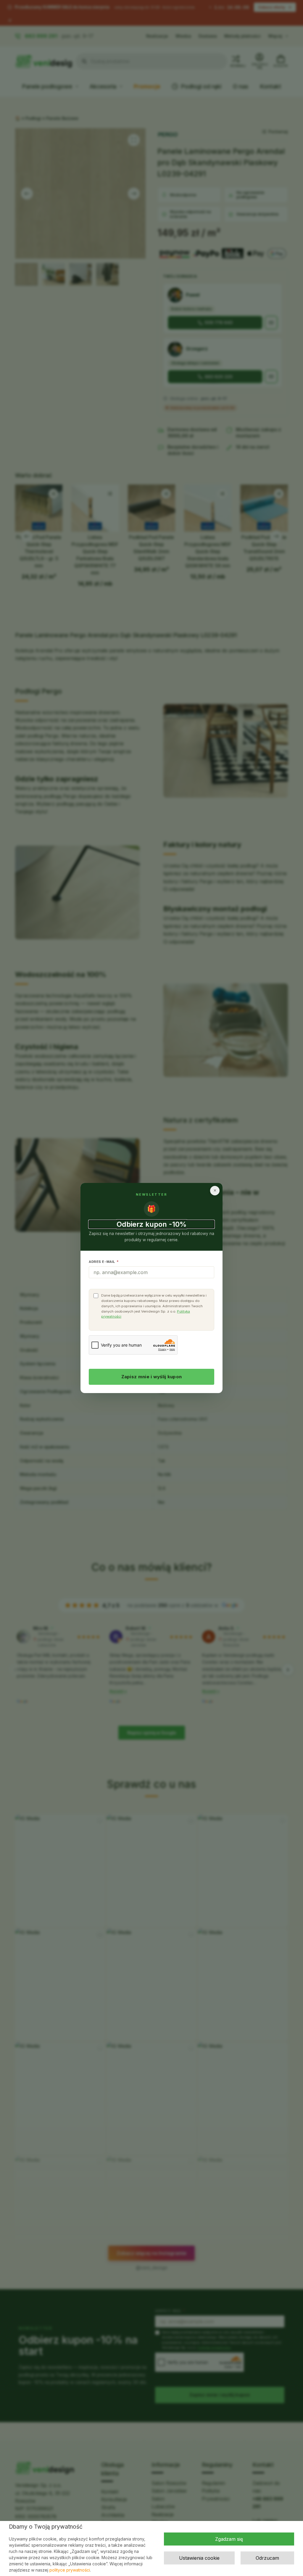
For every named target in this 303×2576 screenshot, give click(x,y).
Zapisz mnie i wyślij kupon (152, 1377)
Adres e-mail (104, 1262)
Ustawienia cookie (199, 2558)
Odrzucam (267, 2558)
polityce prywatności (70, 2570)
